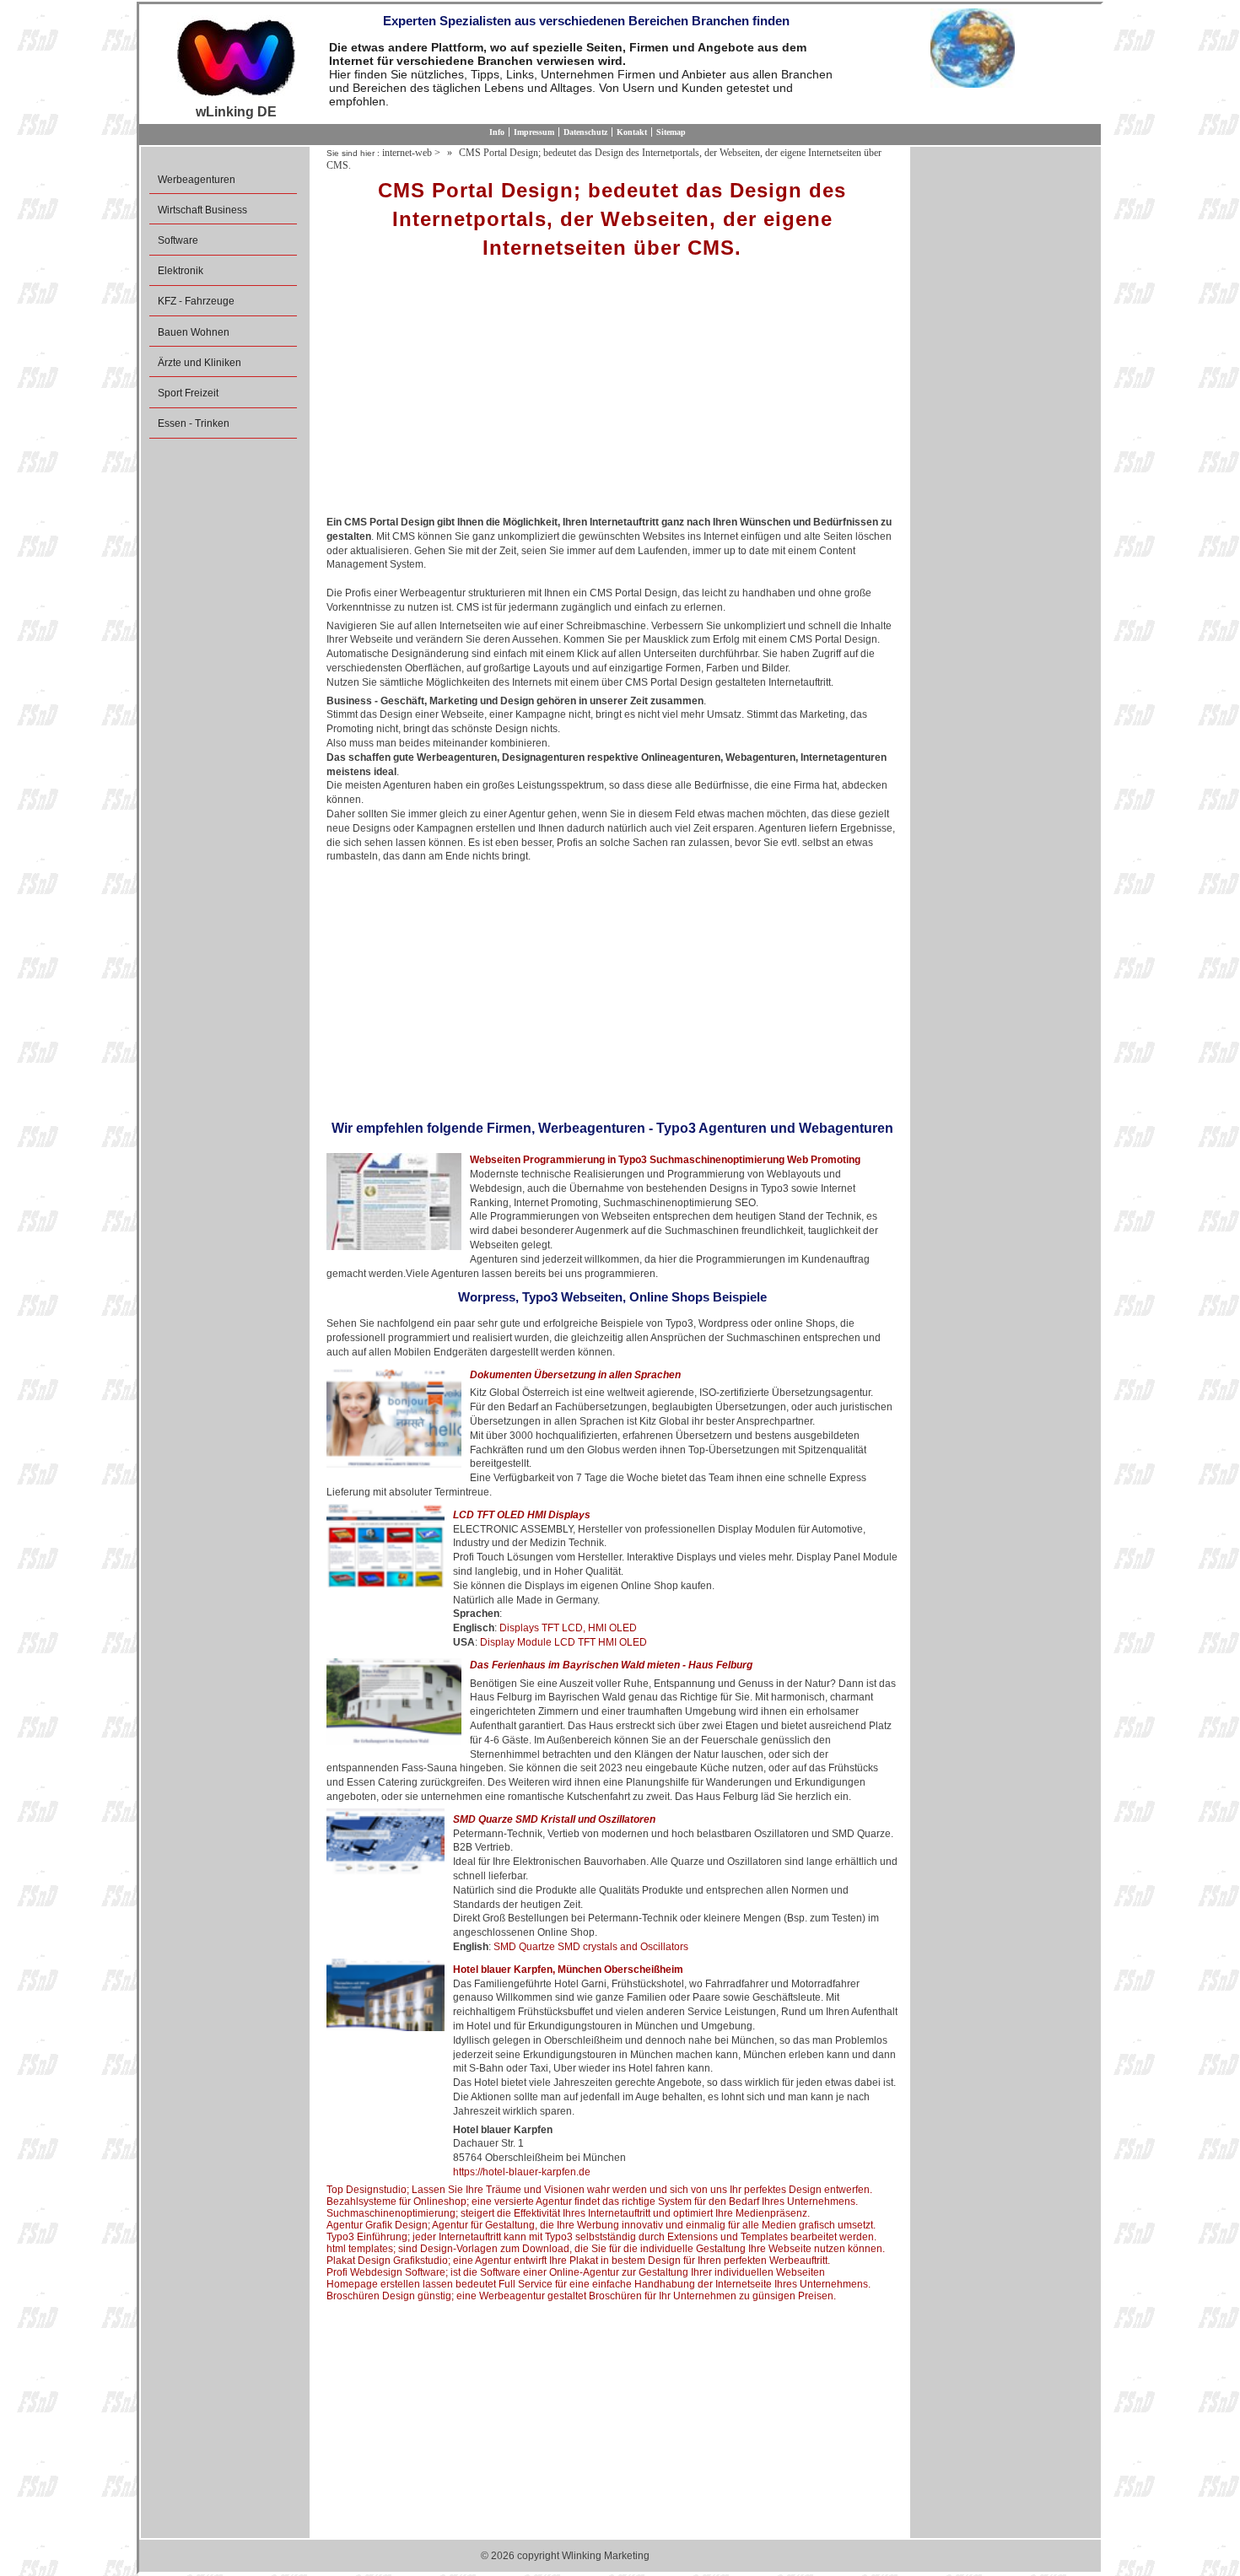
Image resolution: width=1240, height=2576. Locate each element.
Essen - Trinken (194, 423)
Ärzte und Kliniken (199, 363)
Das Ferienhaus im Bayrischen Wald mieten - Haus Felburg (611, 1665)
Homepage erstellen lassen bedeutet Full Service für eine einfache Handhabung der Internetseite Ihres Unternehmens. (598, 2284)
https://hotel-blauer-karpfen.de (522, 2172)
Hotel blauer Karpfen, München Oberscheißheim (568, 1970)
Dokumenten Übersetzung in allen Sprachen (575, 1375)
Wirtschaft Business (202, 210)
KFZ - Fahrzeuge (196, 301)
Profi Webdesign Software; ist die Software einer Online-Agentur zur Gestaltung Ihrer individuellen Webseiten (576, 2272)
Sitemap (671, 132)
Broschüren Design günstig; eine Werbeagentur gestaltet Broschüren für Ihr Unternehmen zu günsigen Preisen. (581, 2296)
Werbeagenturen (197, 180)
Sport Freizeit (188, 393)
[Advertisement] (612, 393)
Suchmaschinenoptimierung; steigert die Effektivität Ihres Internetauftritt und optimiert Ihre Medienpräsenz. (568, 2213)
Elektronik (181, 271)
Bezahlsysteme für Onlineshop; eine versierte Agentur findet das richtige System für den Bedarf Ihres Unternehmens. (592, 2201)
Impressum (534, 132)
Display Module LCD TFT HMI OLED (563, 1642)
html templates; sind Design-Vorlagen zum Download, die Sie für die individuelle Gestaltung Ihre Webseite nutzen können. (606, 2249)
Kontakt (632, 132)
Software (178, 240)
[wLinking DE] (236, 57)
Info (497, 132)
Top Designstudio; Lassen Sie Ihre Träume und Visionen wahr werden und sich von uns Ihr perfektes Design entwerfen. (599, 2190)
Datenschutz (585, 132)
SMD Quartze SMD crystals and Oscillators (591, 1947)
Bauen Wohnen (194, 332)
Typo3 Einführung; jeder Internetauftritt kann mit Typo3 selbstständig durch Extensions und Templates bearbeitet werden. (601, 2237)
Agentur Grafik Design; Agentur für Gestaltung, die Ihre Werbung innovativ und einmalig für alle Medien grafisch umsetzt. (601, 2225)
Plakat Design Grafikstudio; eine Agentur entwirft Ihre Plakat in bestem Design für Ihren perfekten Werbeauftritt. (578, 2261)
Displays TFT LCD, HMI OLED (568, 1628)
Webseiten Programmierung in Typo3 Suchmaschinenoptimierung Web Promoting (665, 1160)
